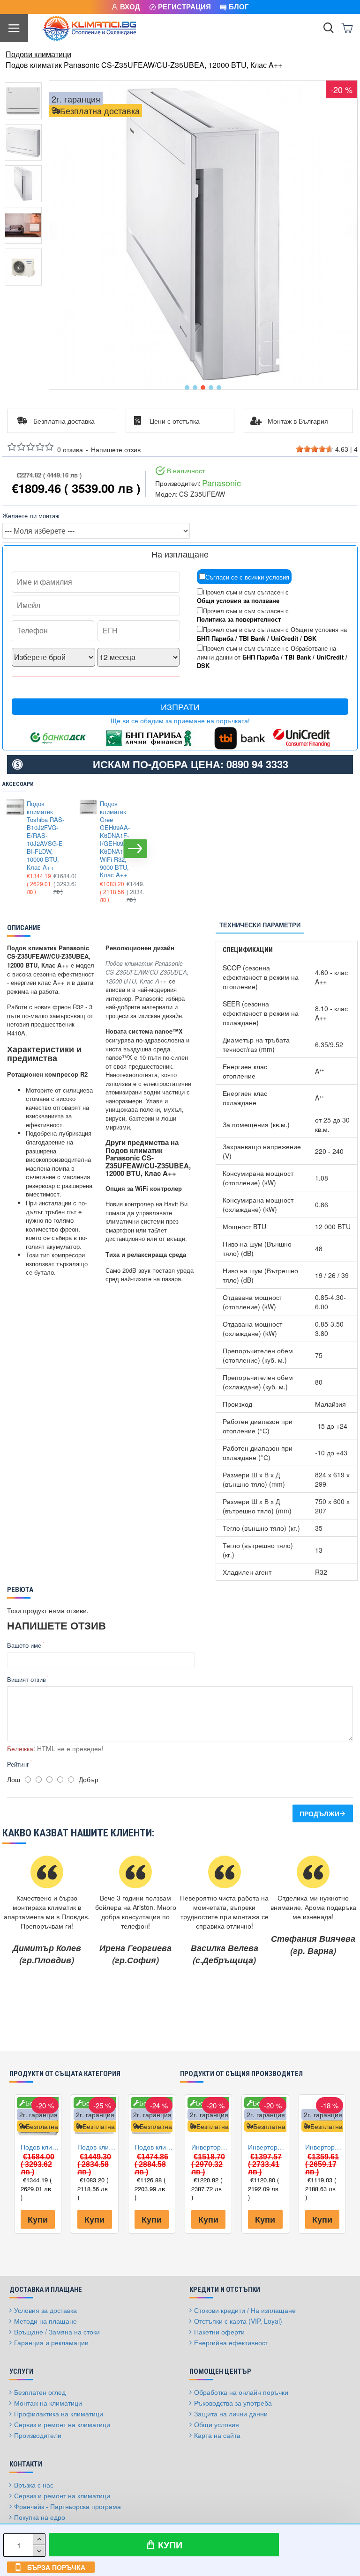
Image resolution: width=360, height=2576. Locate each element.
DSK (310, 638)
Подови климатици (38, 54)
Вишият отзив (26, 1679)
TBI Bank (252, 638)
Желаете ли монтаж (31, 516)
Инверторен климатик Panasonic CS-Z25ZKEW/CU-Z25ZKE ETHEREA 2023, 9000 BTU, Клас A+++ (267, 2147)
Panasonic (221, 483)
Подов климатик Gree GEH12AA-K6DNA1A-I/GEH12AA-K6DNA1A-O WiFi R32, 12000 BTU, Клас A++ (154, 2147)
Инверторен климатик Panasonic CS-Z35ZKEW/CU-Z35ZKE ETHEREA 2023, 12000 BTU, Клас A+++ (210, 2147)
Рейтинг (18, 1764)
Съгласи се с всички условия (247, 577)
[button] (187, 388)
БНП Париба (215, 638)
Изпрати (180, 707)
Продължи (319, 1813)
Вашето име (24, 1645)
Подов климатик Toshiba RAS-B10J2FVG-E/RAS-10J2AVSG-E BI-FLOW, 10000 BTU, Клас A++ (45, 836)
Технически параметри (260, 925)
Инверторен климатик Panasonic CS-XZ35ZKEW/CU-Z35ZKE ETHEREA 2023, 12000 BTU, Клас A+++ (324, 2147)
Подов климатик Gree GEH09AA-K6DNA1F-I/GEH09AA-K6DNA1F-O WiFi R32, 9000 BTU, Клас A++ (117, 840)
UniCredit (285, 638)
